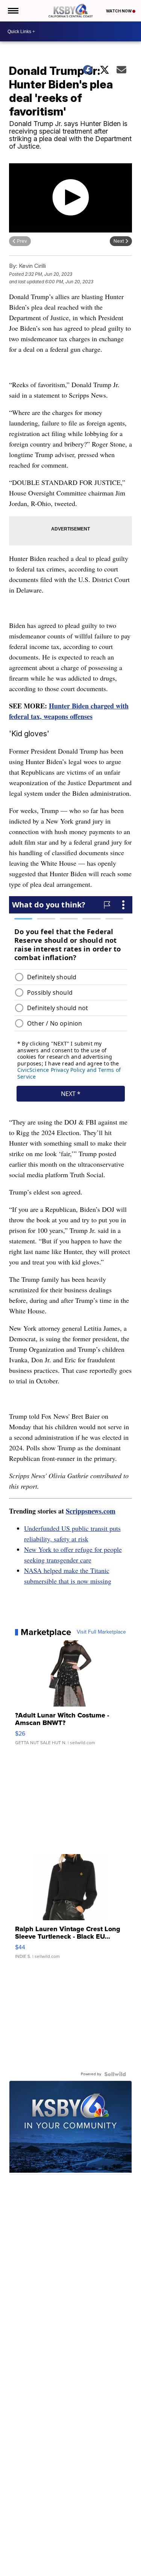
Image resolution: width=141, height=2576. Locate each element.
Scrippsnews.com (91, 1511)
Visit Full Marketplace (101, 1632)
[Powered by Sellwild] (115, 2074)
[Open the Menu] (13, 11)
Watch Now (119, 11)
